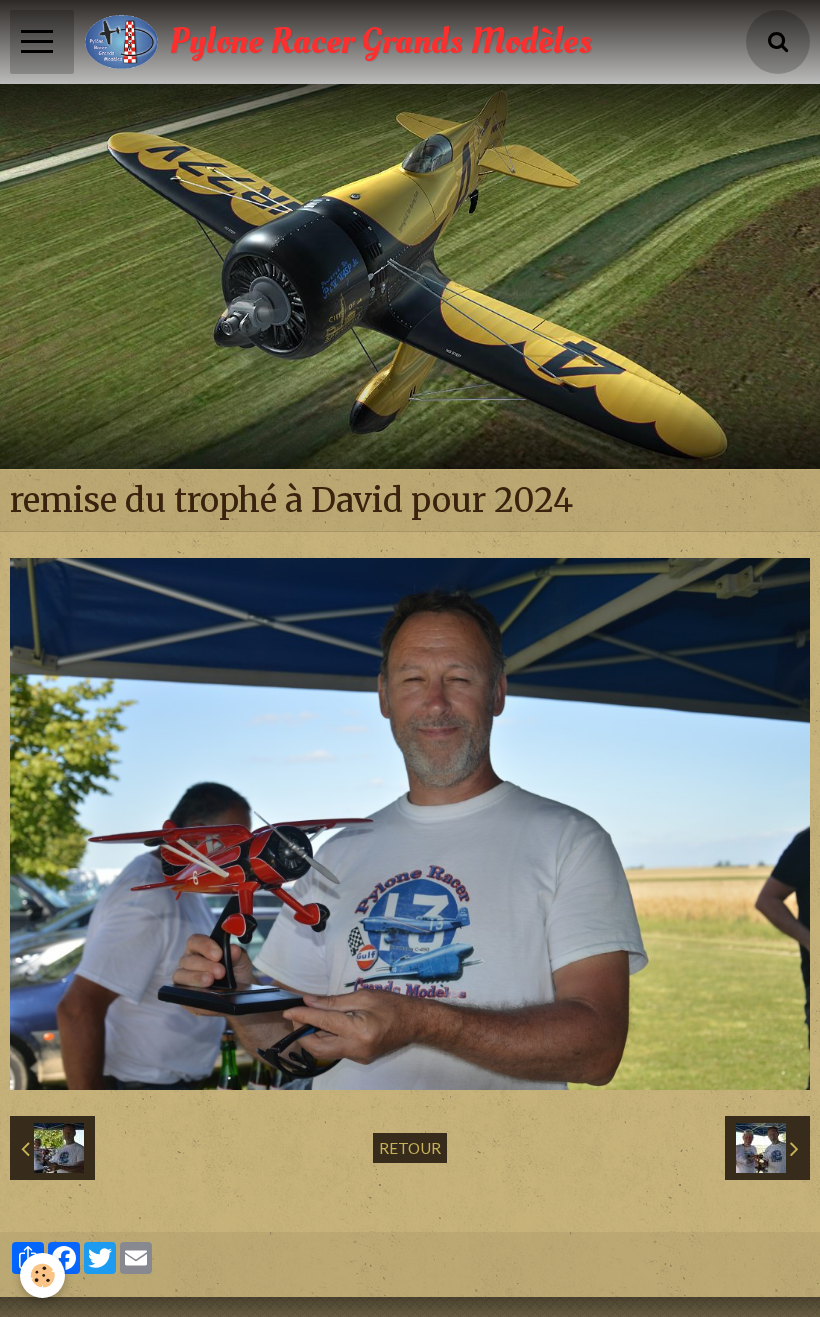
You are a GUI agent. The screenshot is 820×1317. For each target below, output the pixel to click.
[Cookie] (42, 1275)
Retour (410, 1148)
